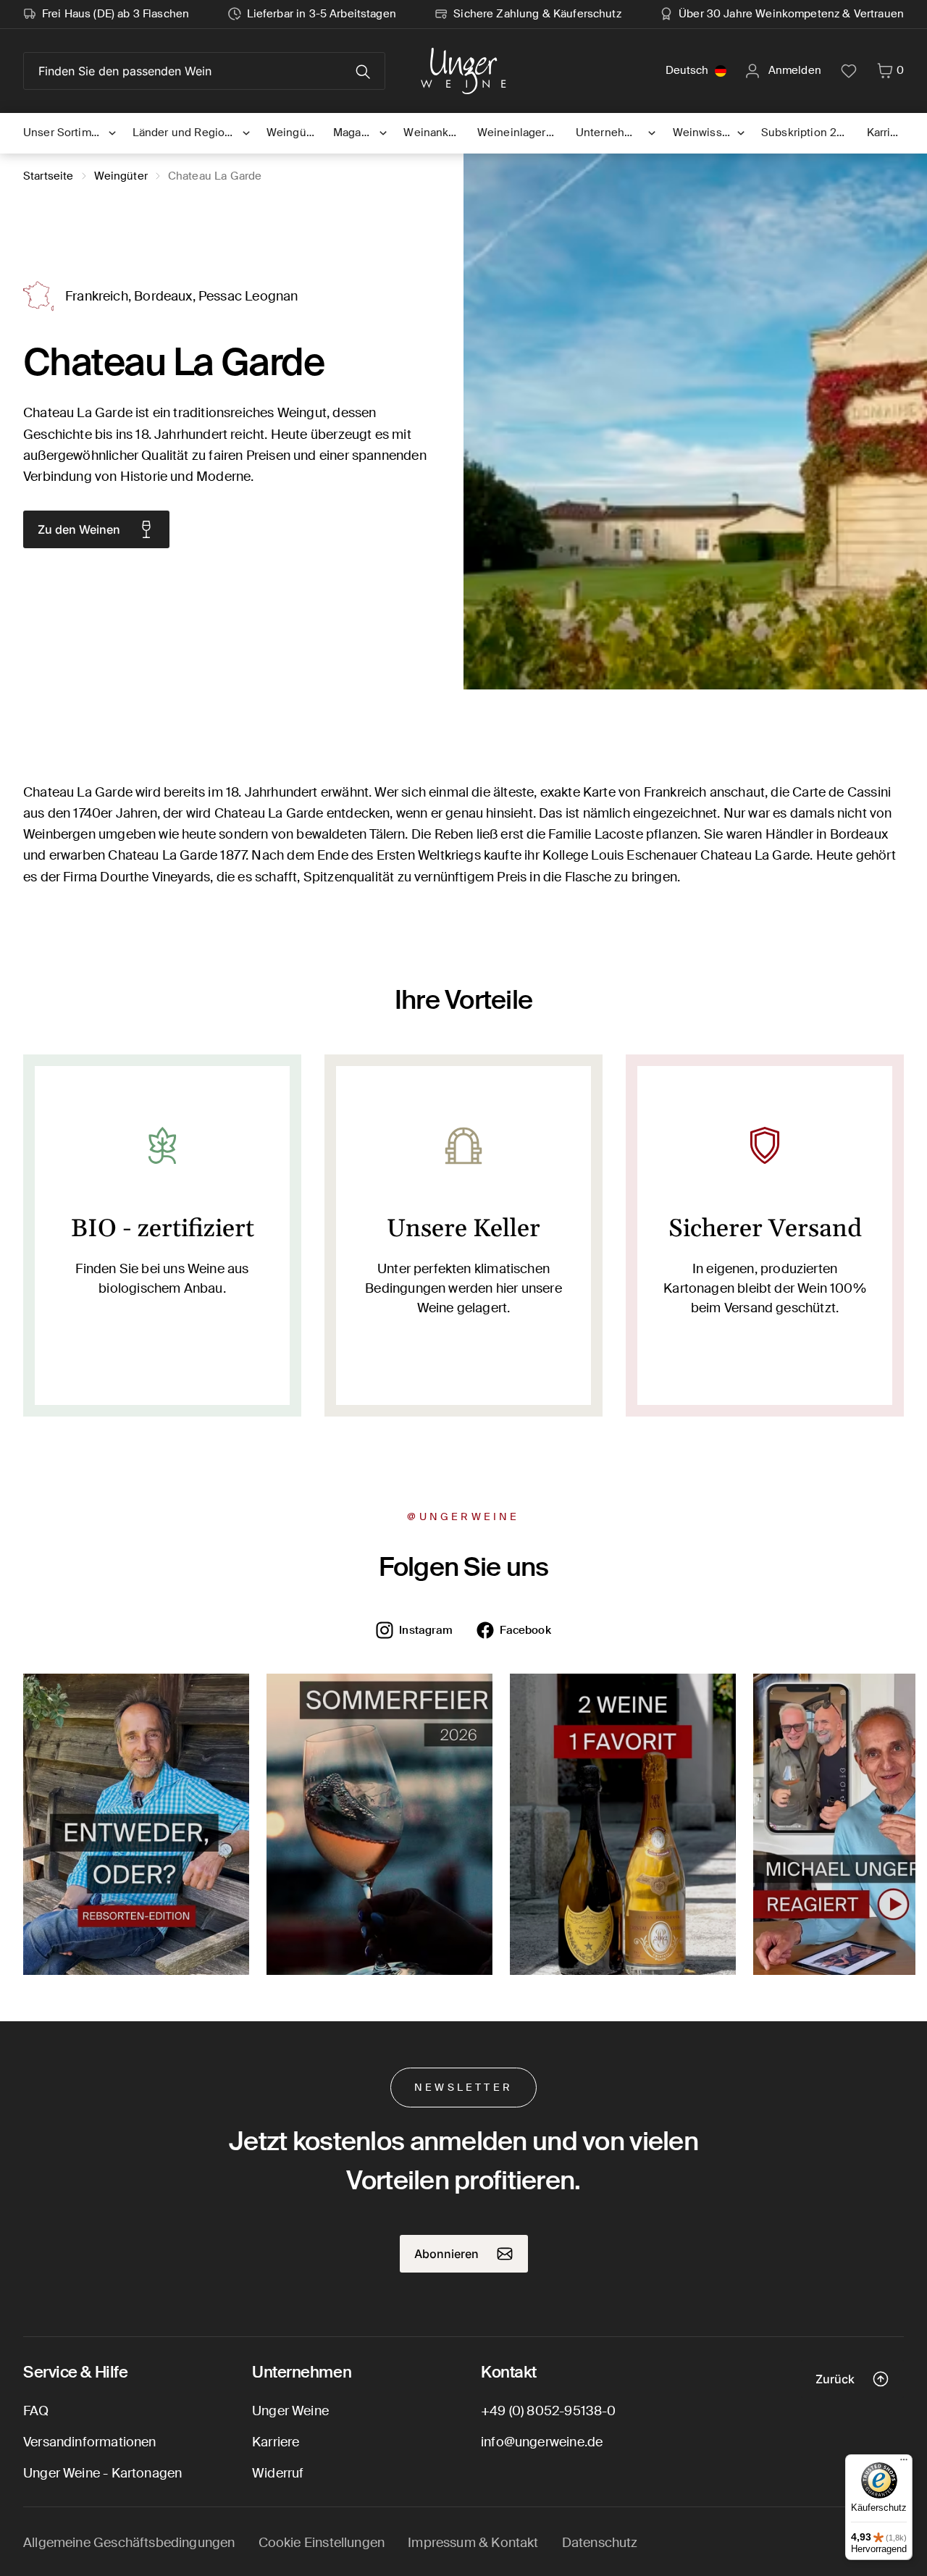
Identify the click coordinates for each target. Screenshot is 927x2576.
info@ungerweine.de (542, 2442)
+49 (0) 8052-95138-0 (549, 2411)
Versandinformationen (90, 2442)
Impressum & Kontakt (473, 2543)
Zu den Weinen (79, 529)
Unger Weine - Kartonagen (102, 2473)
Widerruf (278, 2473)
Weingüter (121, 176)
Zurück (835, 2379)
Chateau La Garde (215, 176)
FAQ (36, 2411)
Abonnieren (446, 2254)
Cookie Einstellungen (322, 2543)
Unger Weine (290, 2411)
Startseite (49, 176)
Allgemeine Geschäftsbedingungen (129, 2543)
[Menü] (904, 2463)
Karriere (276, 2442)
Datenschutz (600, 2543)
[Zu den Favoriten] (849, 71)
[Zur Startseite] (463, 71)
